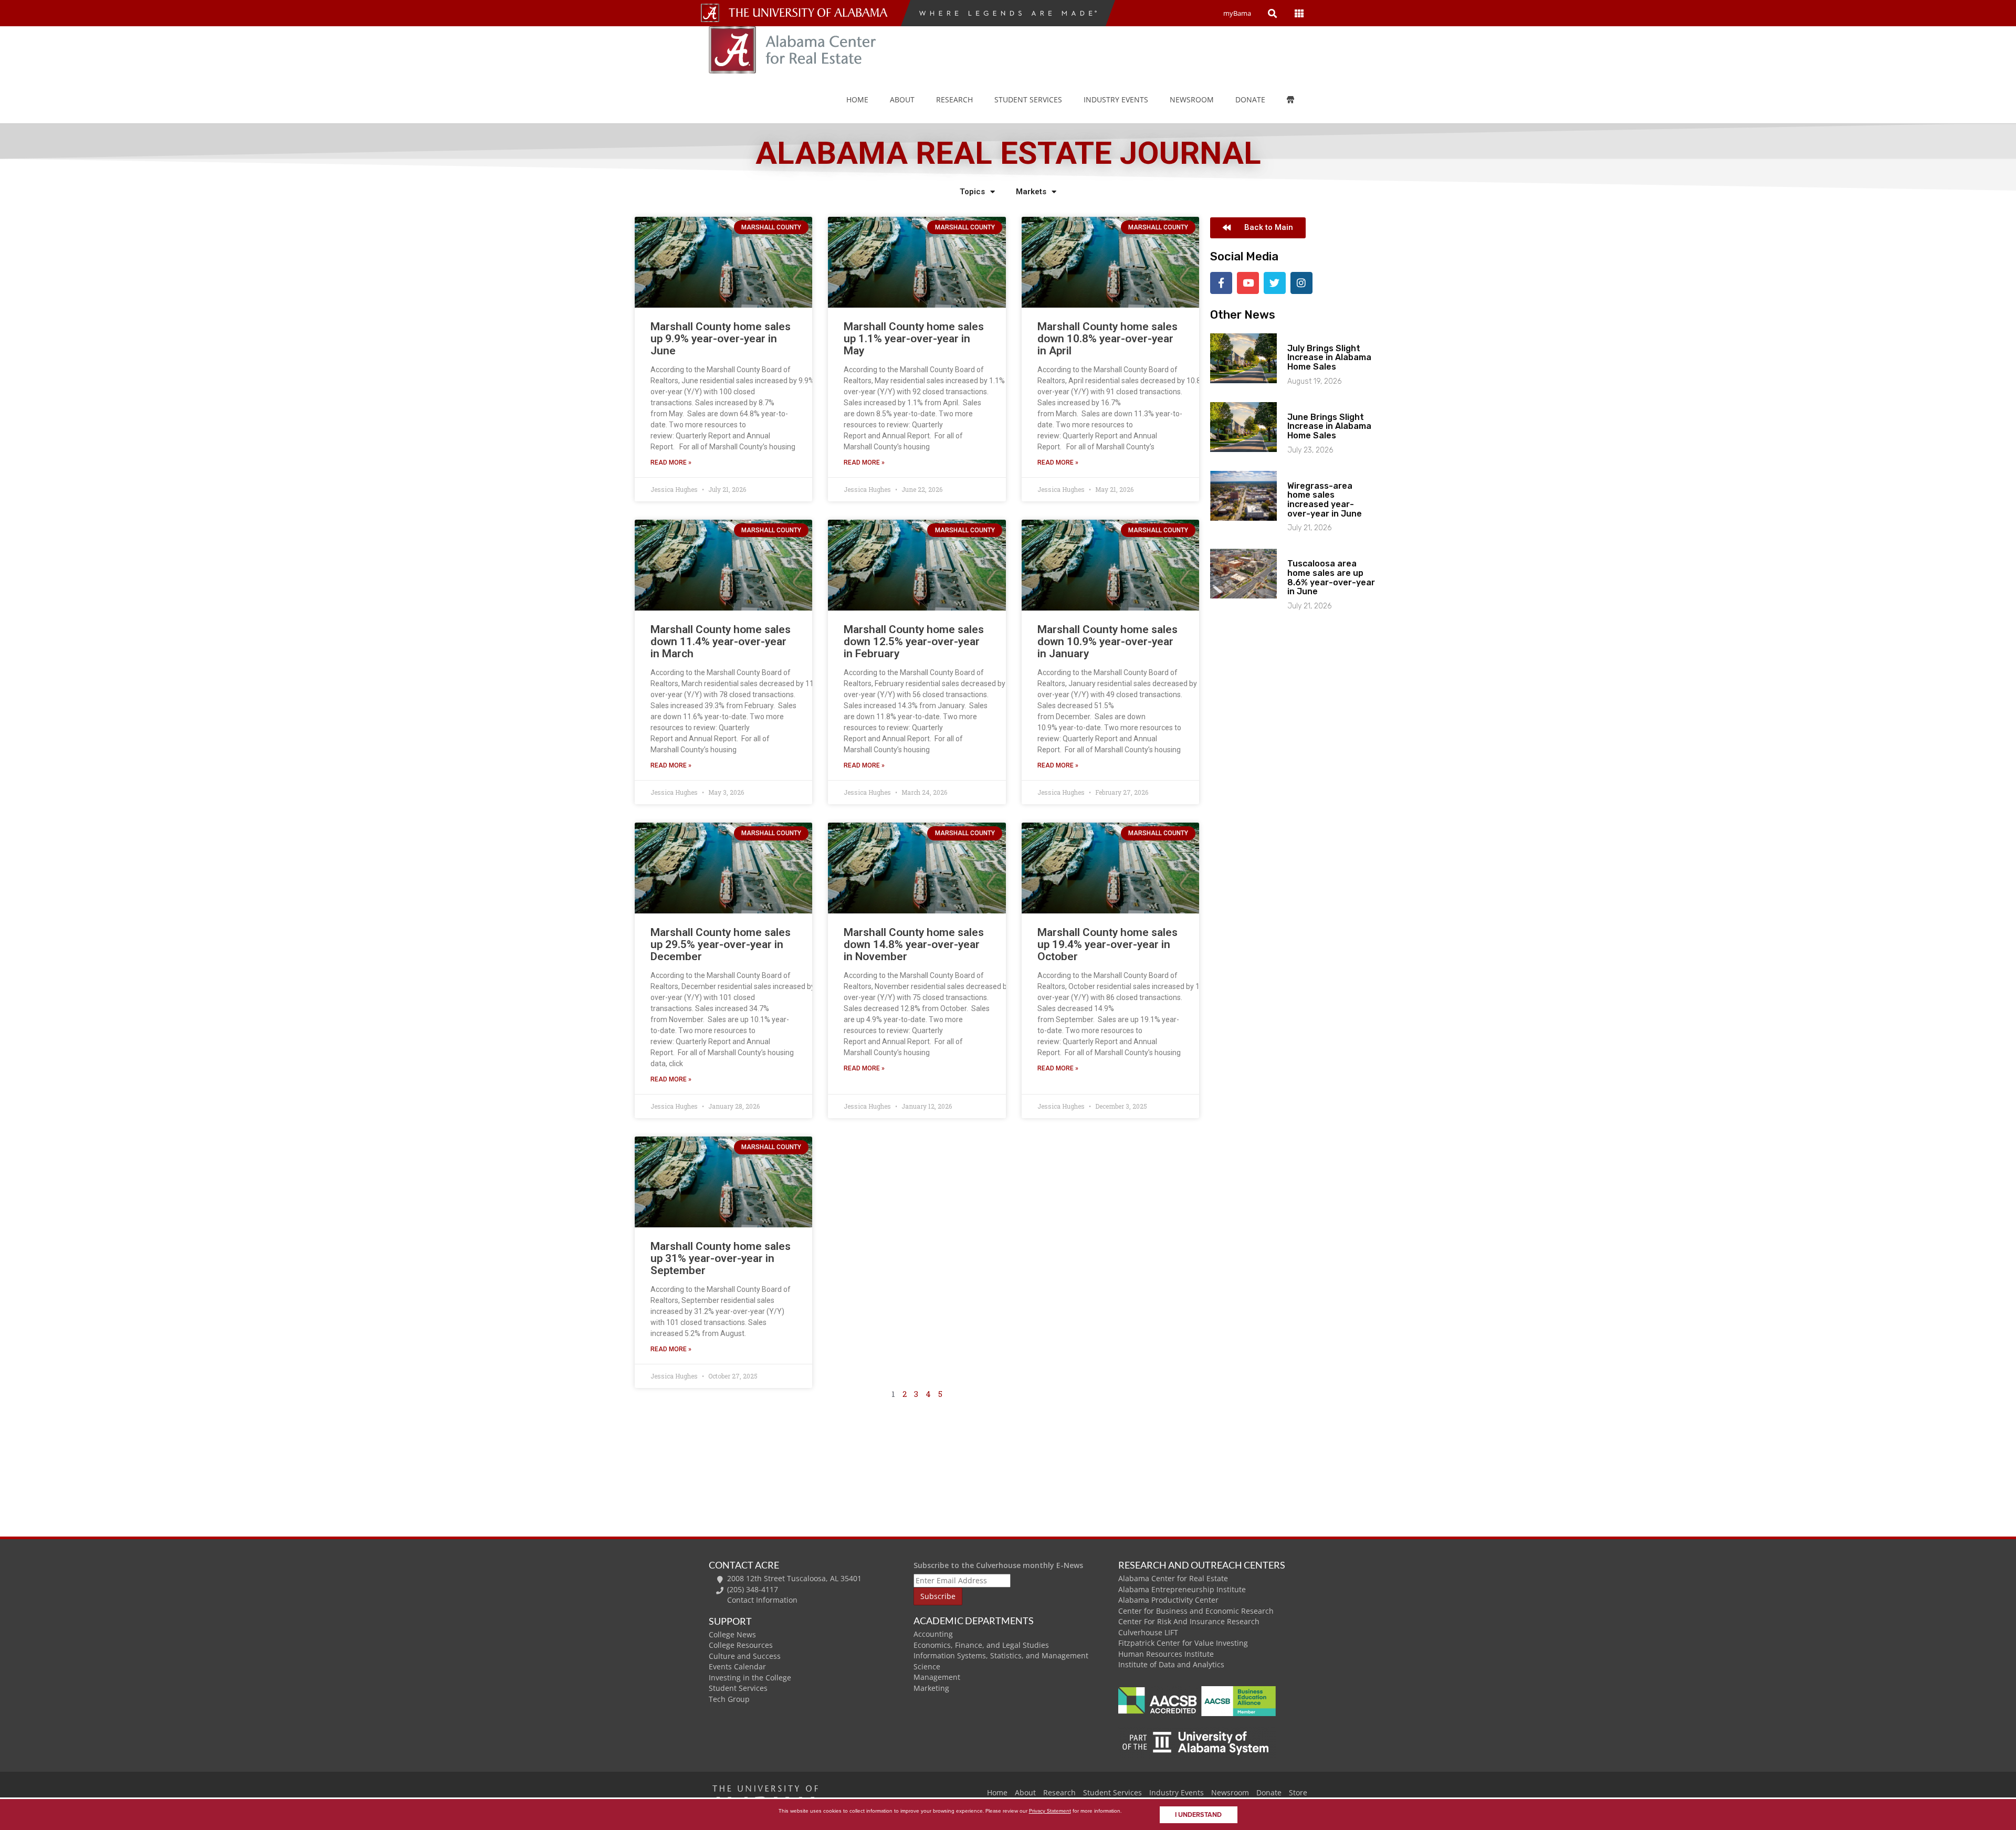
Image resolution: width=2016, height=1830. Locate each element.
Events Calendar (737, 1666)
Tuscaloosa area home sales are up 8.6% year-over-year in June (1331, 577)
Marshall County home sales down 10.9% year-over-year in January (1107, 641)
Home (857, 99)
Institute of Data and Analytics (1171, 1664)
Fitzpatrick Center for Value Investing (1183, 1643)
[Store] (1298, 100)
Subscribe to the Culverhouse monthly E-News (998, 1565)
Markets (1031, 192)
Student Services (1028, 99)
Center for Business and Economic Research (1196, 1611)
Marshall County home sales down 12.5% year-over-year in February (914, 641)
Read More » (671, 462)
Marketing (931, 1688)
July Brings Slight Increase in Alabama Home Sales (1329, 357)
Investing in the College (750, 1677)
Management (937, 1677)
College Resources (741, 1645)
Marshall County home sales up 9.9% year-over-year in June (721, 339)
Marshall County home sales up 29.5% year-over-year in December (721, 944)
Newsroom (1192, 99)
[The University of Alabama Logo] (811, 13)
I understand (1198, 1815)
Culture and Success (745, 1656)
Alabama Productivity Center (1168, 1600)
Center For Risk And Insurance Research (1189, 1621)
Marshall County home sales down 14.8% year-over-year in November (914, 944)
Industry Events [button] (1116, 99)
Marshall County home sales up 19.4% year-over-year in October (1107, 944)
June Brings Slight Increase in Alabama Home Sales (1329, 426)
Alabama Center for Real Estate (1173, 1578)
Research (954, 99)
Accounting (933, 1634)
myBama (1237, 13)
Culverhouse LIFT (1148, 1632)
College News (732, 1634)
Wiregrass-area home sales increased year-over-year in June (1325, 500)
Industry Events (1177, 1792)
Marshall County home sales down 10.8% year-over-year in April (1107, 339)
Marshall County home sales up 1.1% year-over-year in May (914, 339)
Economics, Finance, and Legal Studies (981, 1645)
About (902, 99)
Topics (972, 192)
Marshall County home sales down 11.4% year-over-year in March (721, 641)
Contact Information (762, 1600)
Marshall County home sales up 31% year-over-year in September (721, 1258)
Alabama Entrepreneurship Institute (1182, 1589)
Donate (1250, 99)
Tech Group (729, 1699)
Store (1298, 1792)
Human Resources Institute (1166, 1654)
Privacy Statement (1050, 1811)
